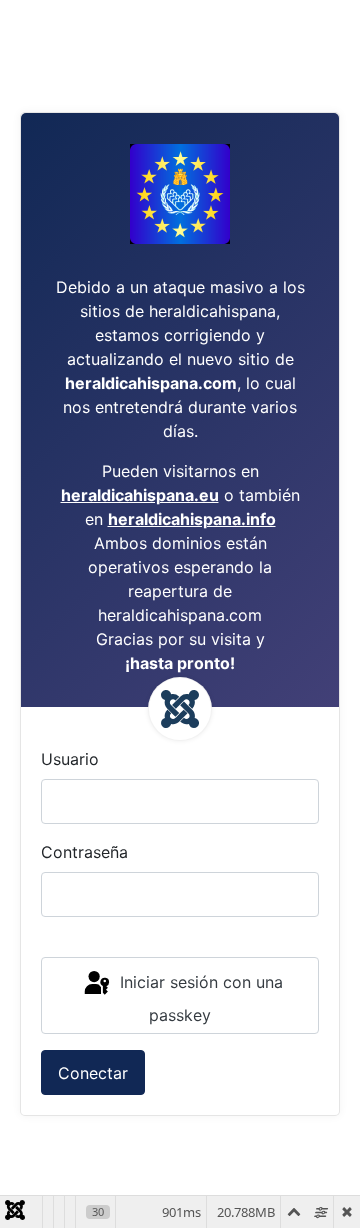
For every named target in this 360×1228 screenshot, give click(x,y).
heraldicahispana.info (192, 519)
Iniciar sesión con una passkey (199, 998)
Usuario (70, 759)
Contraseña (84, 852)
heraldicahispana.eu (140, 495)
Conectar (93, 1073)
